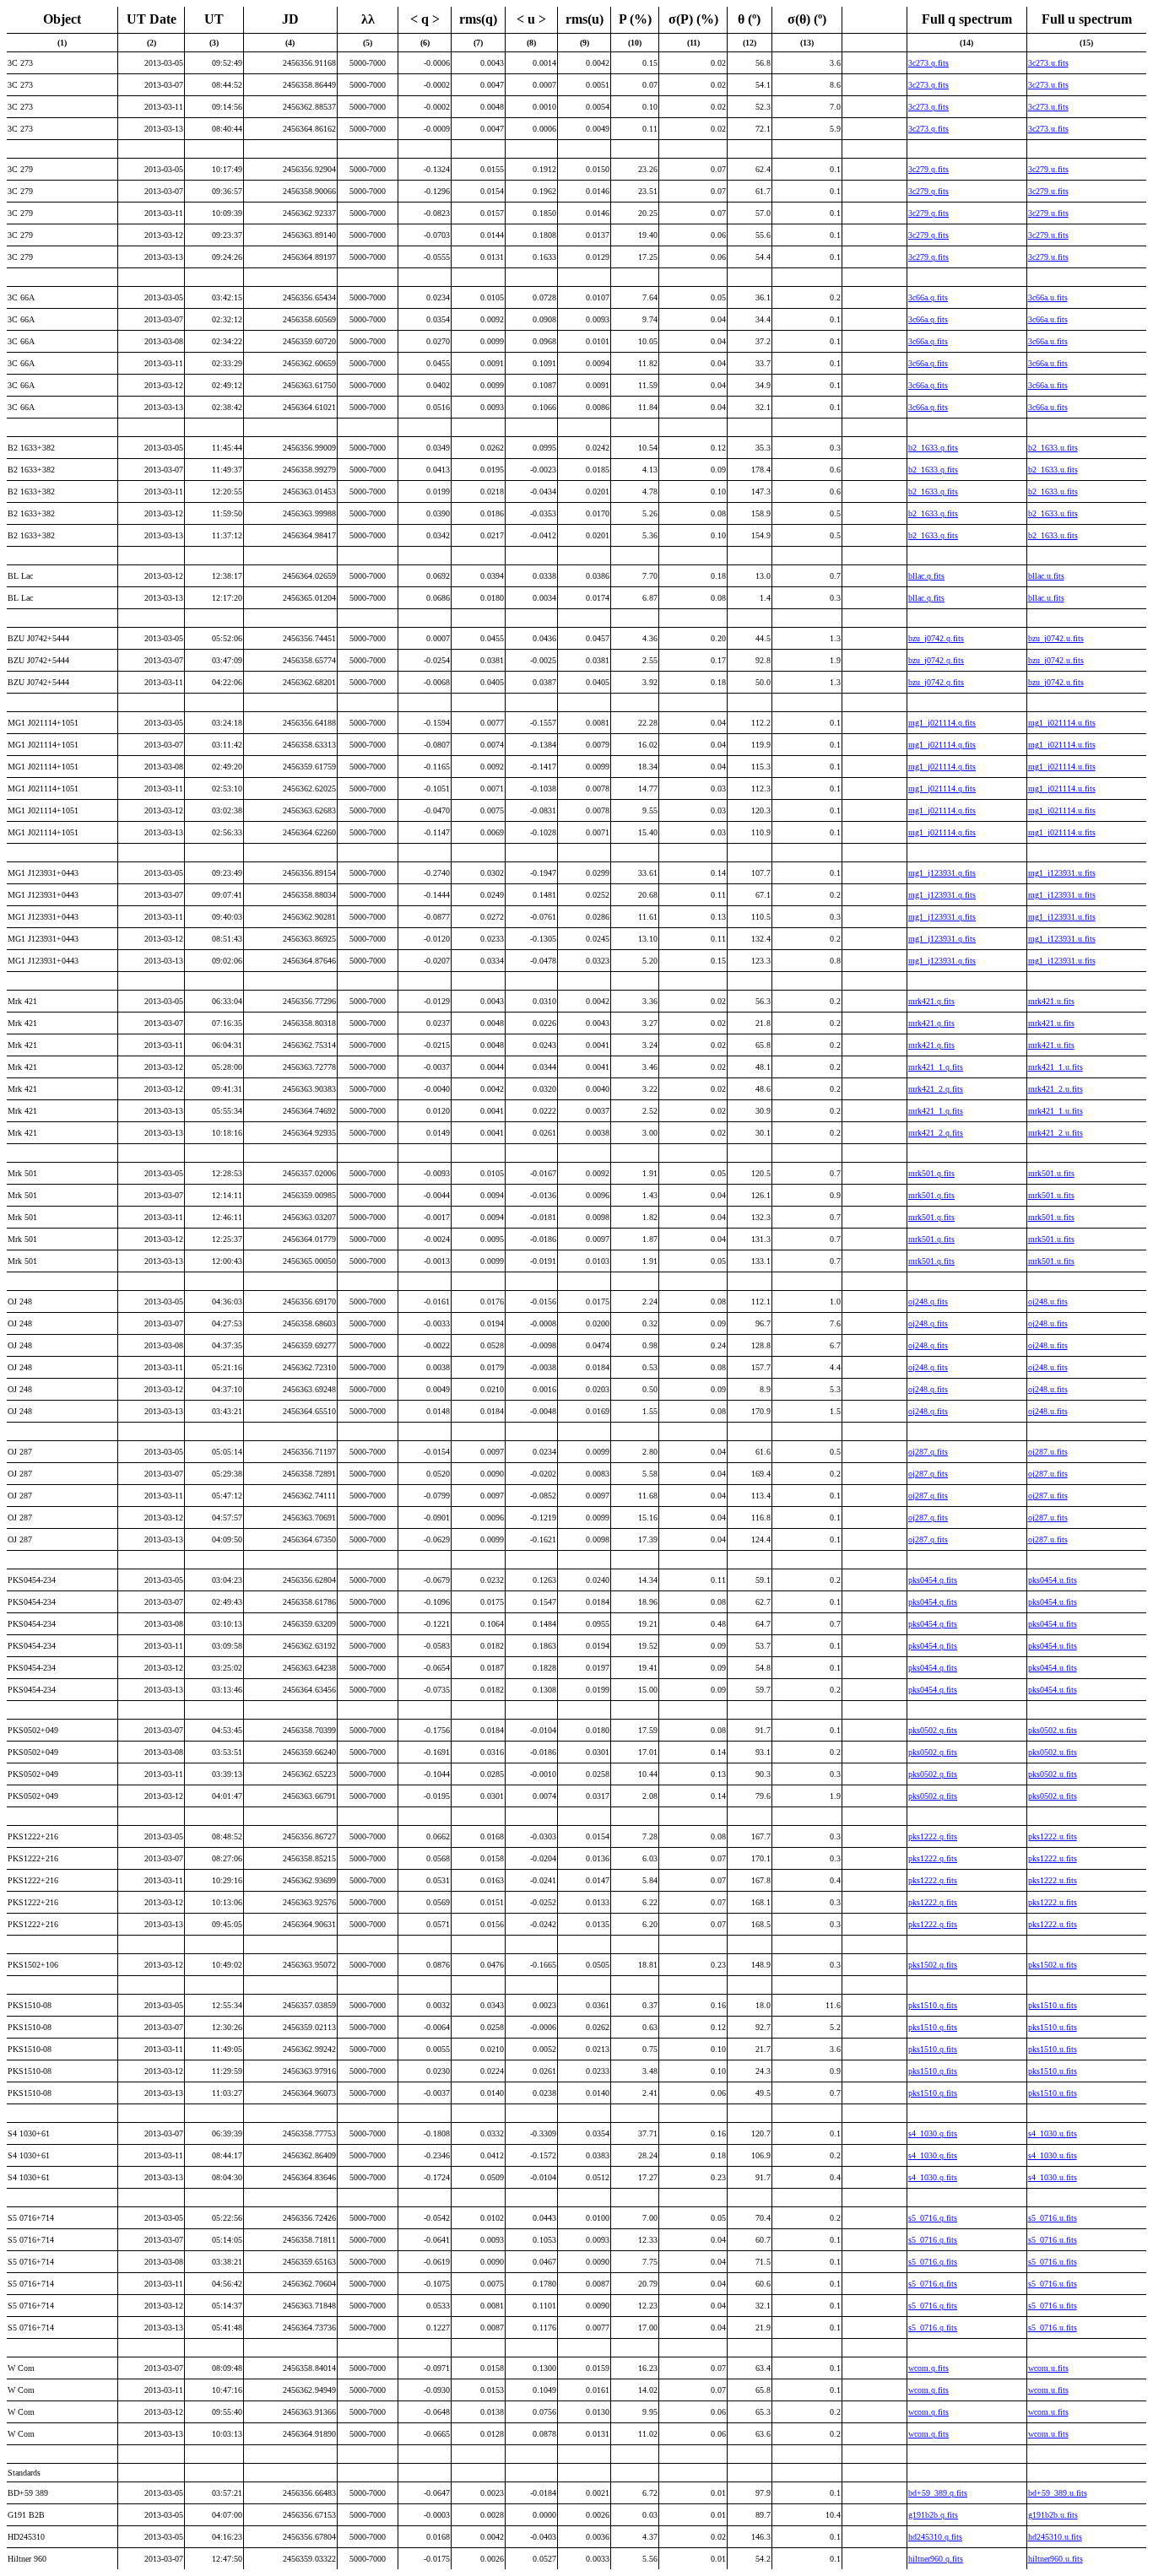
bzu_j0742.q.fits (936, 638)
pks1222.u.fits (1053, 1836)
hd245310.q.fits (935, 2537)
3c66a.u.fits (1048, 297)
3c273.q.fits (928, 63)
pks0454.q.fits (933, 1580)
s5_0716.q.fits (933, 2218)
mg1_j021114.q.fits (942, 723)
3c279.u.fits (1048, 169)
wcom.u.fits (1048, 2368)
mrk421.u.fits (1051, 1001)
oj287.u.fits (1048, 1452)
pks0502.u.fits (1053, 1730)
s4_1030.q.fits (933, 2133)
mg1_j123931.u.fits (1062, 873)
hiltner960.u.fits (1056, 2559)
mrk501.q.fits (931, 1173)
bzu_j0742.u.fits (1056, 638)
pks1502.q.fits (933, 1965)
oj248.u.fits (1048, 1302)
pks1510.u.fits (1053, 2005)
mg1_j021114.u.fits (1062, 723)
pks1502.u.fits (1053, 1965)
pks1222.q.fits (933, 1836)
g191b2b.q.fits (933, 2515)
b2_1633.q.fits (933, 448)
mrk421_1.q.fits (936, 1067)
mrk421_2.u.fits (1056, 1089)
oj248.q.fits (928, 1302)
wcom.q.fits (928, 2368)
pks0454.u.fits (1053, 1580)
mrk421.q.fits (931, 1001)
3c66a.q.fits (928, 297)
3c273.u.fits (1048, 63)
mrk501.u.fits (1051, 1173)
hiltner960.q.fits (936, 2559)
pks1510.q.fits (933, 2005)
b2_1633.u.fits (1053, 448)
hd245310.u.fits (1055, 2537)
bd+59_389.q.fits (938, 2493)
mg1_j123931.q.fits (942, 873)
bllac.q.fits (926, 576)
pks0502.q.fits (933, 1730)
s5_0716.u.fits (1053, 2218)
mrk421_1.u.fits (1056, 1067)
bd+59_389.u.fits (1058, 2493)
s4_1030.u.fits (1053, 2133)
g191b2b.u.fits (1053, 2515)
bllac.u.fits (1046, 576)
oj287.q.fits (928, 1452)
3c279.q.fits (928, 169)
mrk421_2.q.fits (936, 1089)
